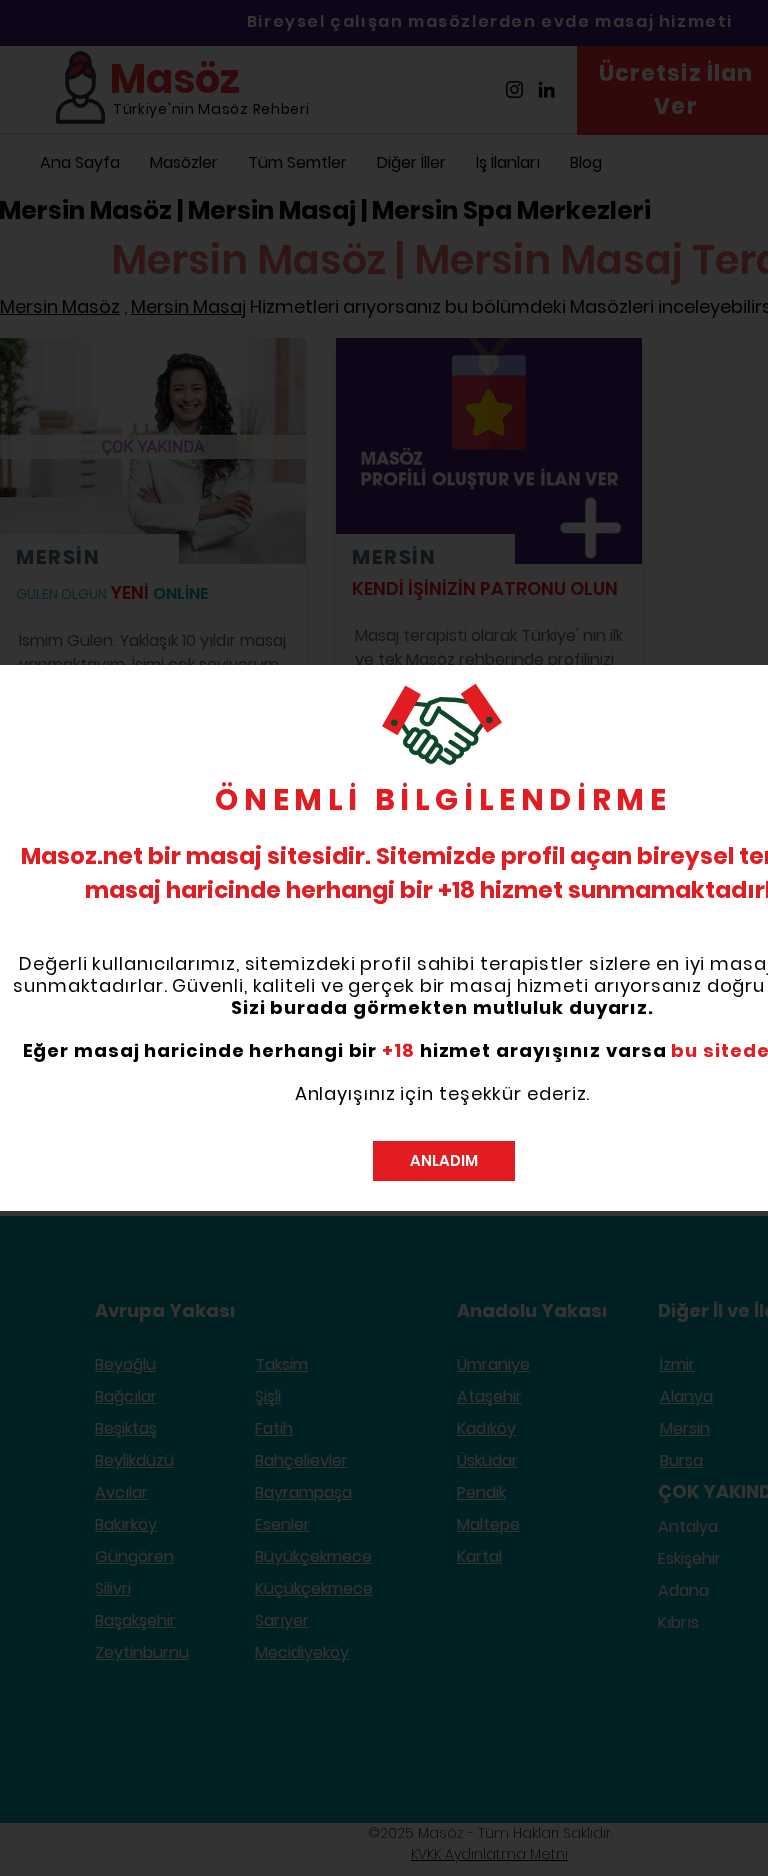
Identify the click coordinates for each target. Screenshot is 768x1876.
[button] (444, 1161)
